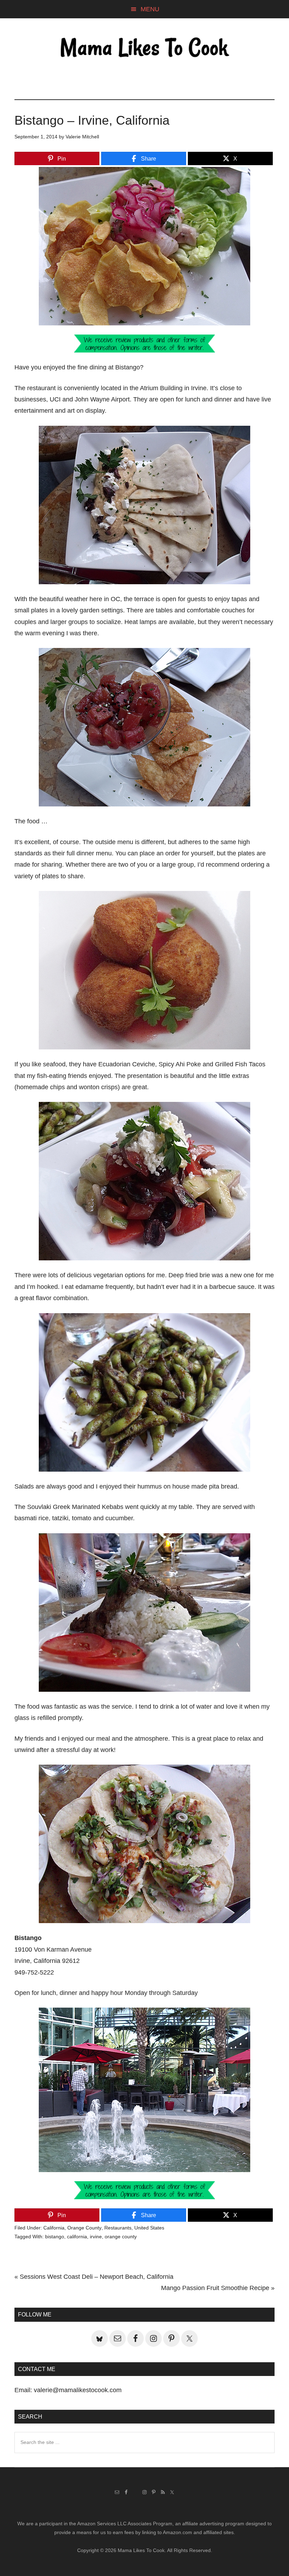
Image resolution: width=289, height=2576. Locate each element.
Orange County (84, 2228)
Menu (150, 9)
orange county (121, 2237)
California (54, 2228)
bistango (55, 2237)
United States (149, 2228)
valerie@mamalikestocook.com (78, 2390)
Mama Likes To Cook (144, 48)
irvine (96, 2237)
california (77, 2237)
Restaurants (118, 2228)
